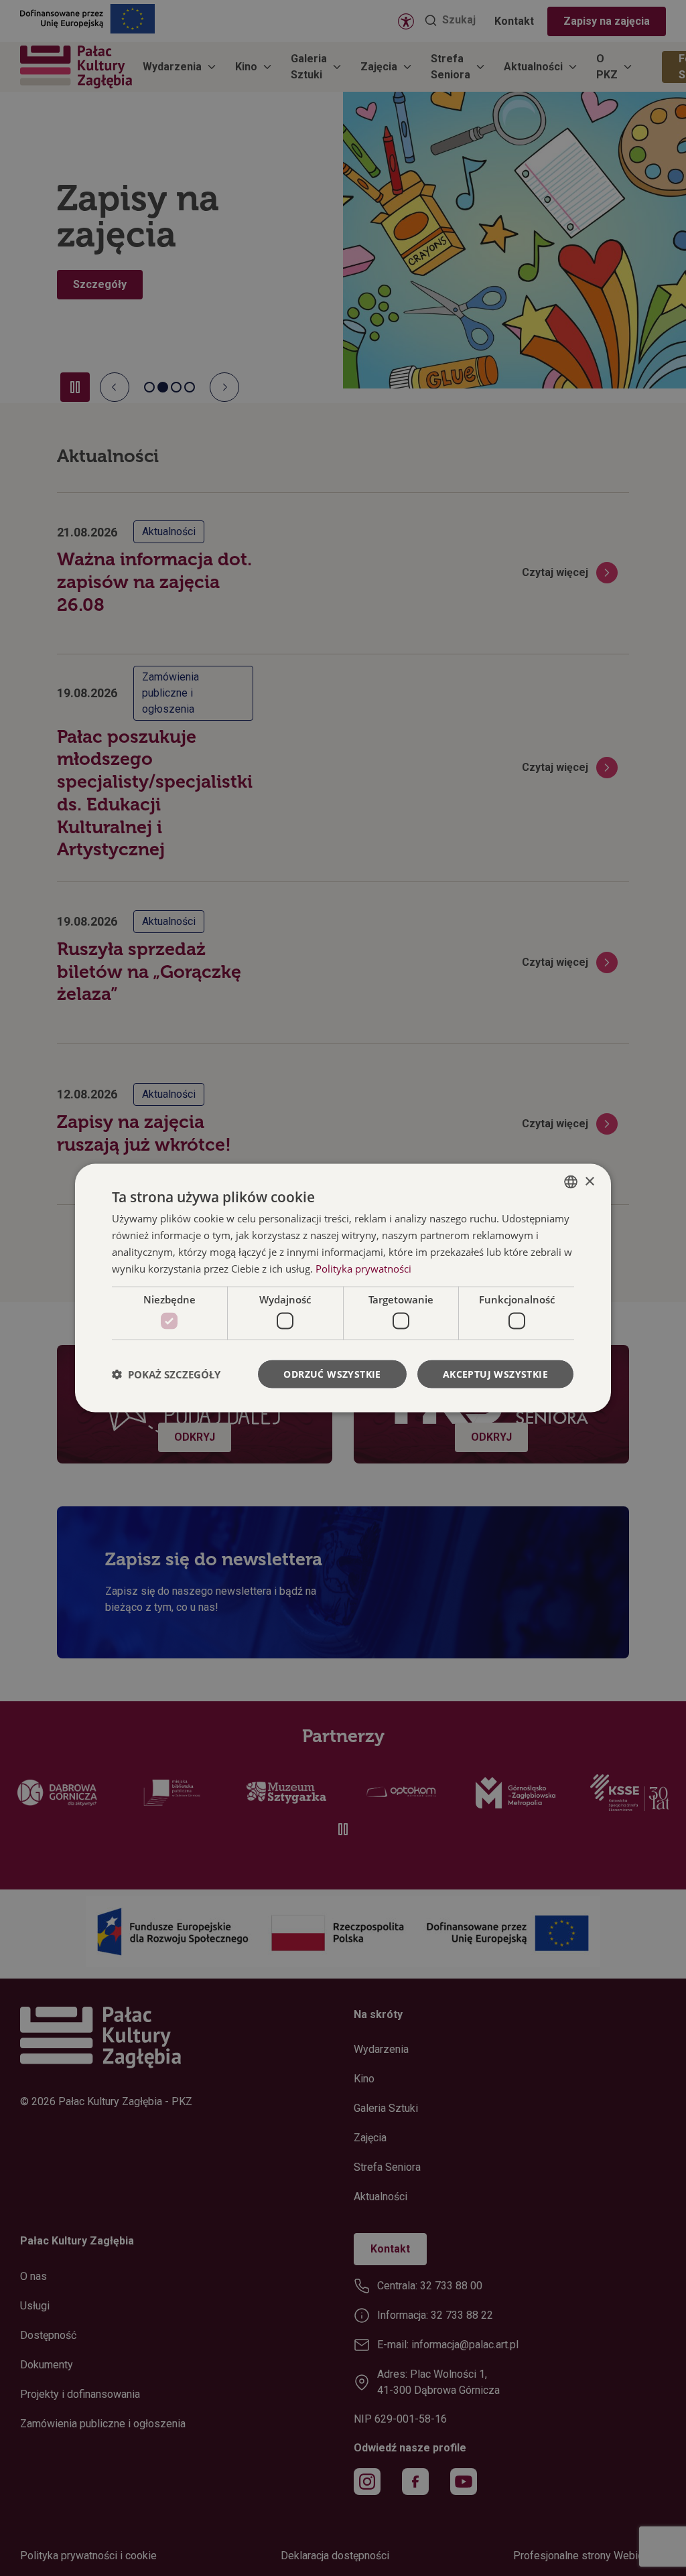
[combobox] (571, 1182)
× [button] (589, 1181)
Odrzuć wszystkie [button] (332, 1373)
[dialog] (343, 1288)
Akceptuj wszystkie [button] (495, 1373)
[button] (166, 1374)
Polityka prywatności (363, 1268)
